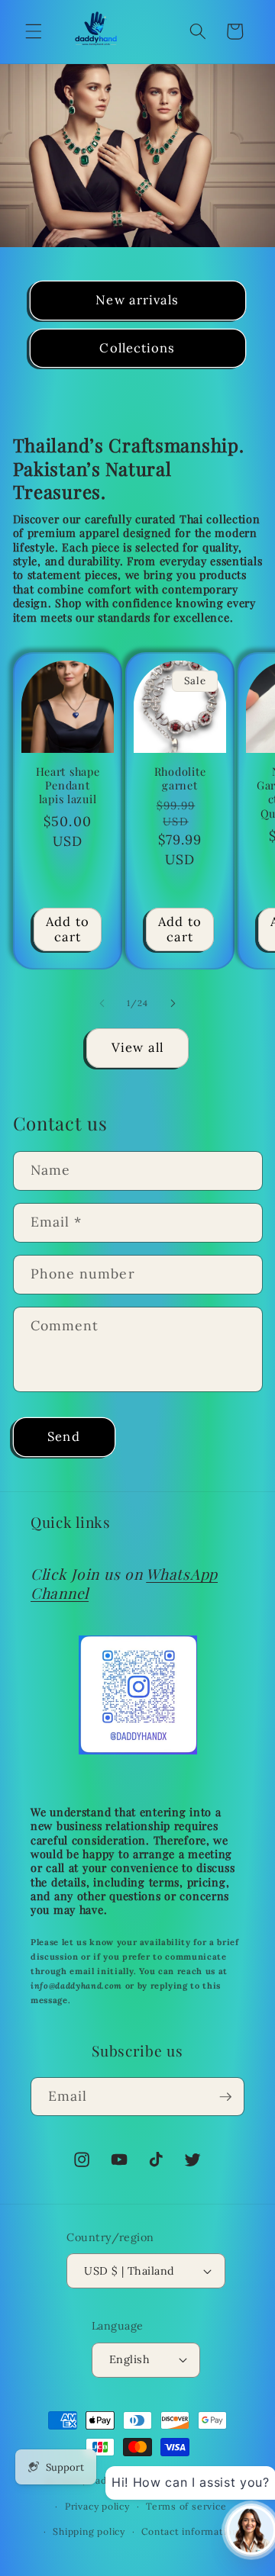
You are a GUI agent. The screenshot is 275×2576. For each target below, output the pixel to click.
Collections (137, 348)
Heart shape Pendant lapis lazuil (67, 785)
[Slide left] (102, 1003)
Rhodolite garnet (179, 778)
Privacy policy (97, 2506)
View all (137, 1047)
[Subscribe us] (225, 2097)
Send (63, 1436)
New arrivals (137, 300)
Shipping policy (89, 2531)
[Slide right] (173, 1003)
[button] (34, 31)
